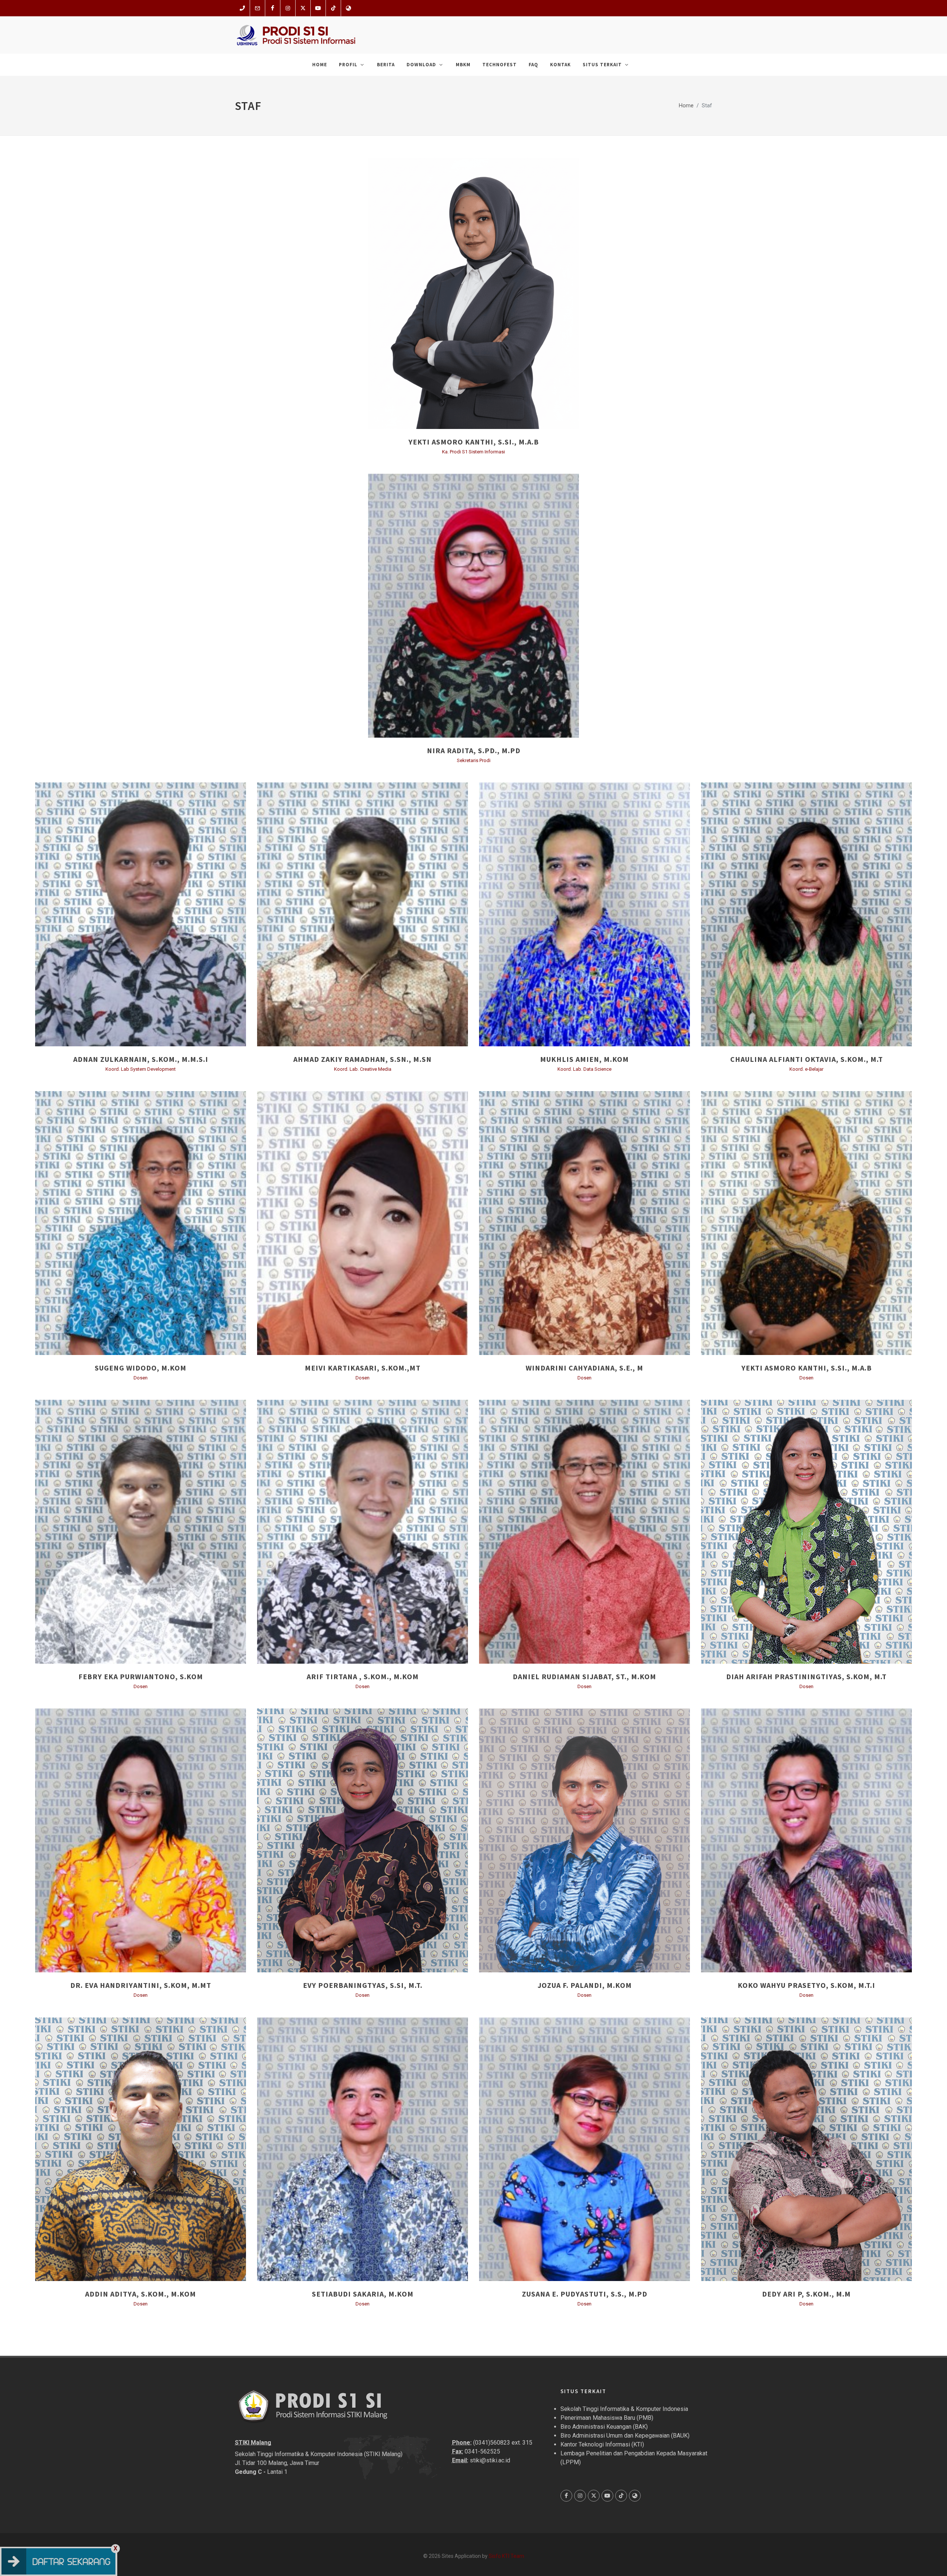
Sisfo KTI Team (506, 2556)
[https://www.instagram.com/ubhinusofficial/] (288, 8)
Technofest (500, 65)
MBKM (463, 65)
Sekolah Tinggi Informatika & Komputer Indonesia (624, 2409)
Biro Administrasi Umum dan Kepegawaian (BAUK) (625, 2436)
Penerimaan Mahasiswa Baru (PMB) (607, 2418)
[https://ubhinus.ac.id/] (348, 8)
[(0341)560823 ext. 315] (242, 8)
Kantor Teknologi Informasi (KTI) (602, 2444)
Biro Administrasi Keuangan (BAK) (604, 2427)
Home (320, 65)
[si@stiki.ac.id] (257, 8)
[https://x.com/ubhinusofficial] (303, 8)
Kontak (560, 65)
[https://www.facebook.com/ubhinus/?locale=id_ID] (273, 8)
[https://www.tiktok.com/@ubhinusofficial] (333, 8)
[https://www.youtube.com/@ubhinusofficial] (318, 8)
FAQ (533, 65)
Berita (386, 65)
